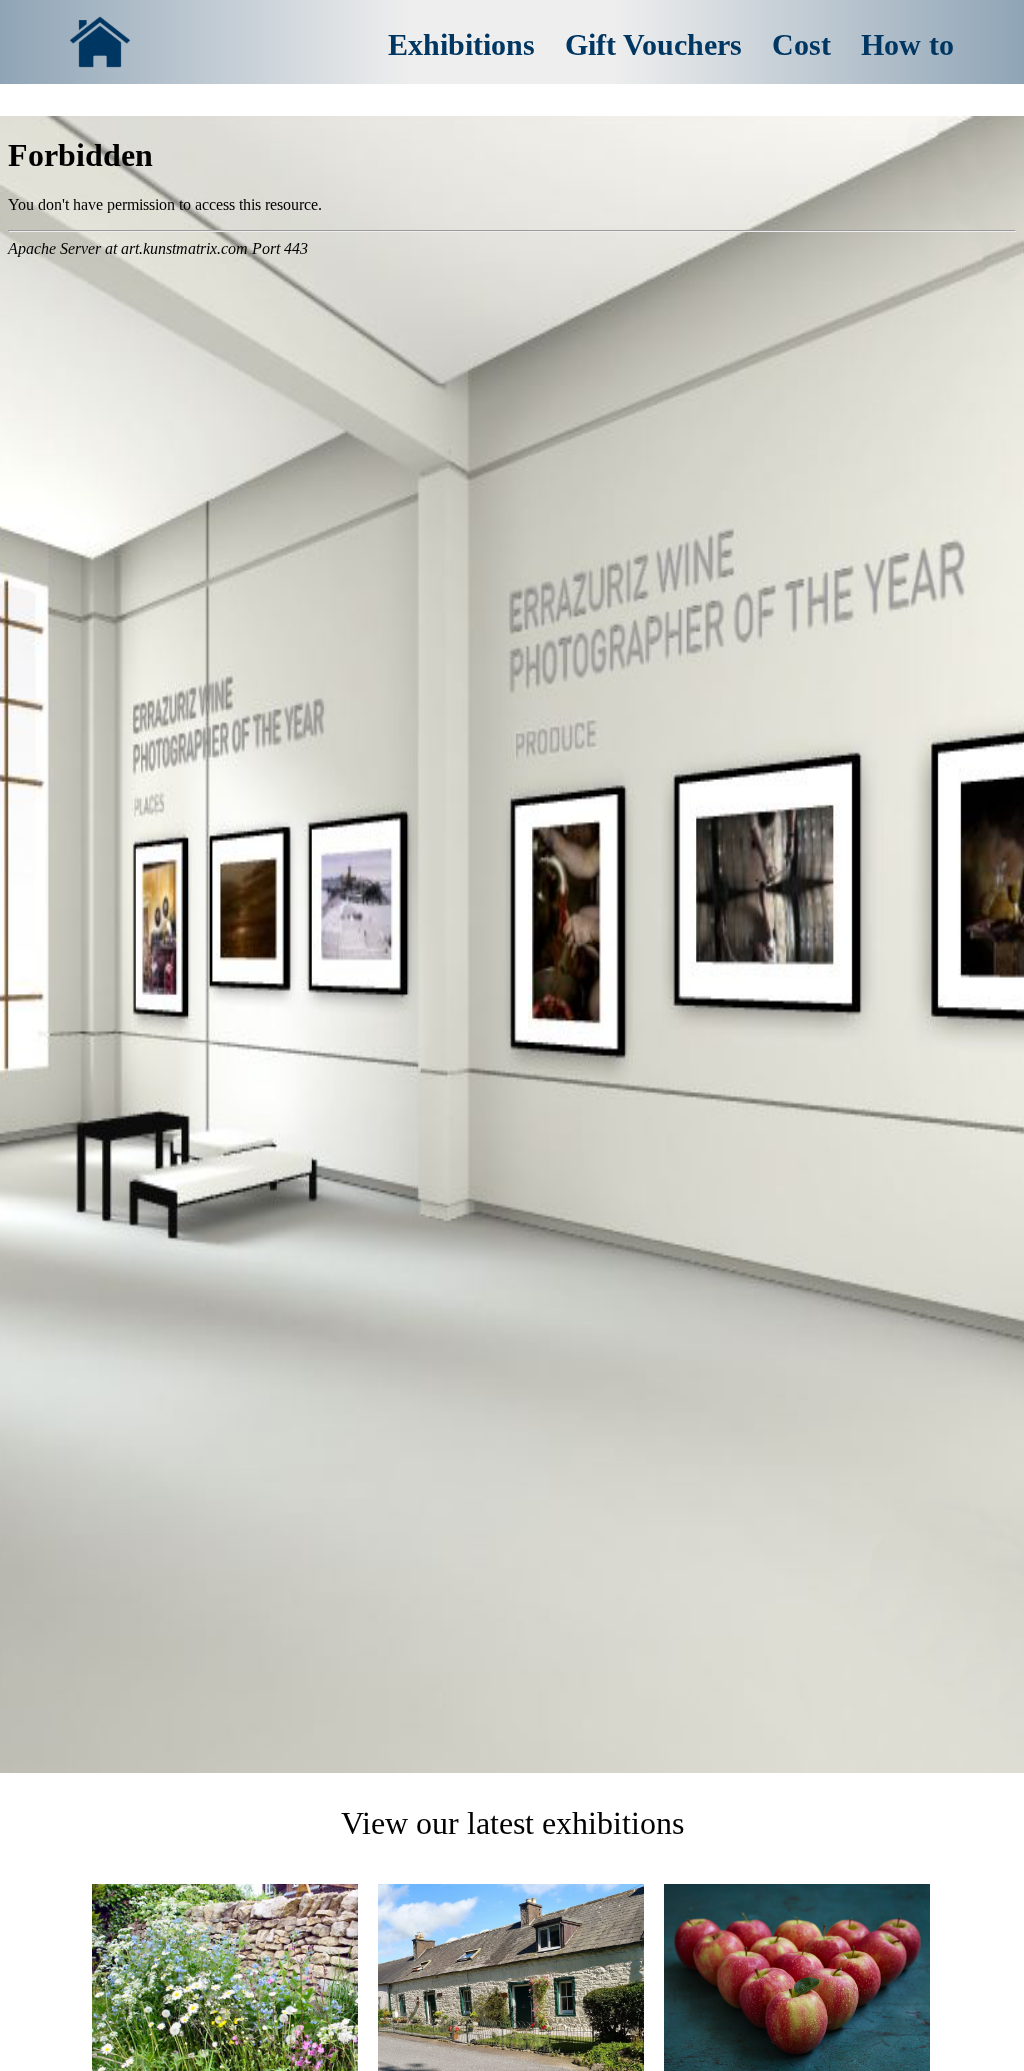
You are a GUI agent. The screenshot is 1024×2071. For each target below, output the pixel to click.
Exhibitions (461, 44)
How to (907, 44)
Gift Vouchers (653, 44)
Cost (801, 44)
